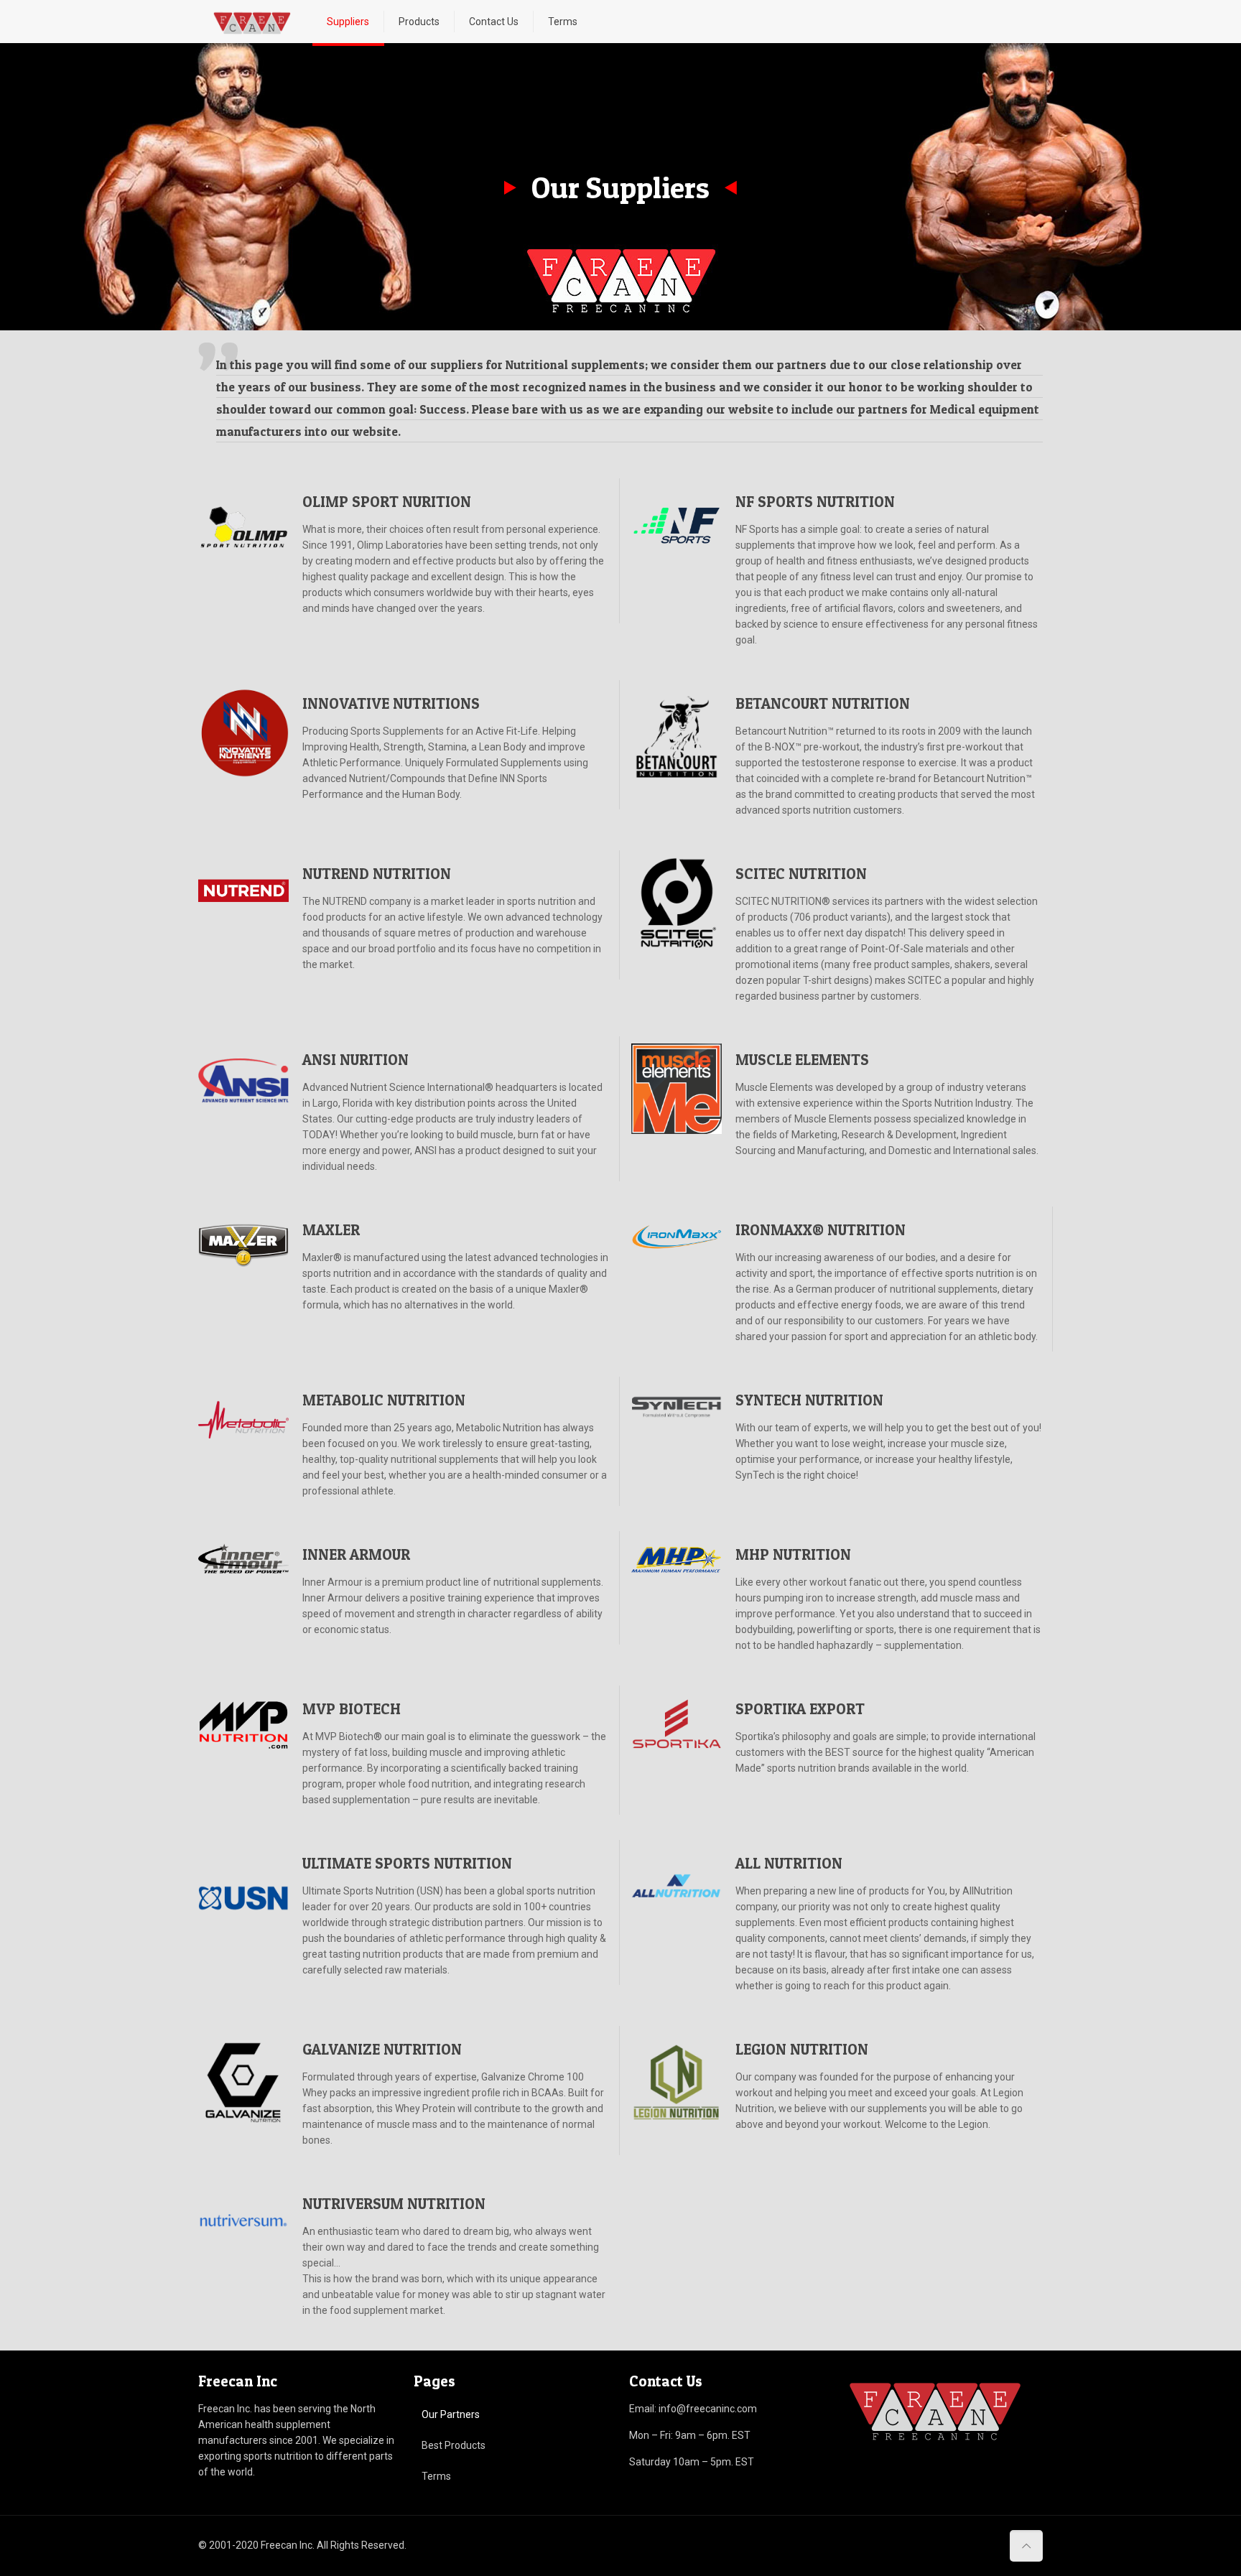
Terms (436, 2476)
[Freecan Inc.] (252, 22)
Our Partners (451, 2414)
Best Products (454, 2445)
